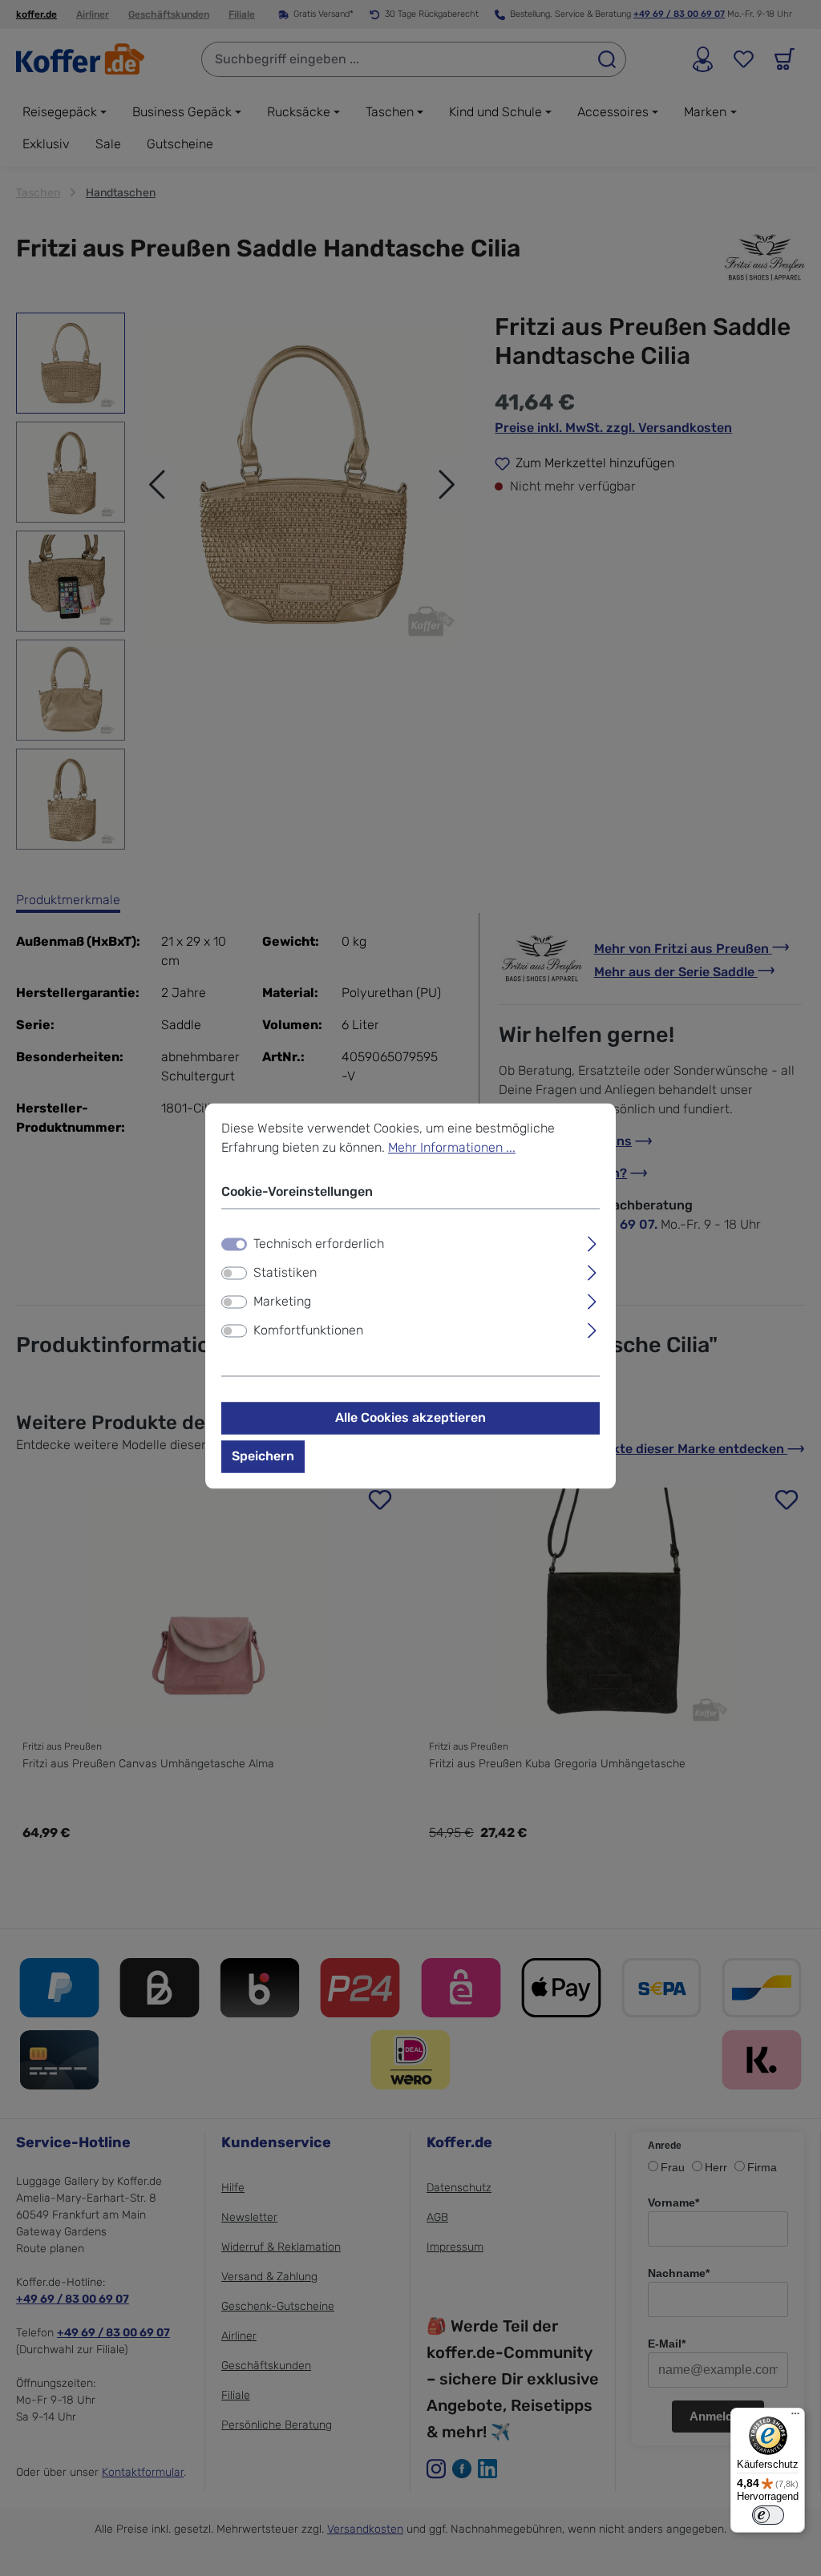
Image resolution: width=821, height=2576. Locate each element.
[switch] (234, 1274)
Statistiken (285, 1273)
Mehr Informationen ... (452, 1147)
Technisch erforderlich (319, 1244)
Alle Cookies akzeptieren (410, 1418)
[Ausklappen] (592, 1242)
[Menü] (795, 2417)
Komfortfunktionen (308, 1331)
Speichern (263, 1457)
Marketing (282, 1302)
